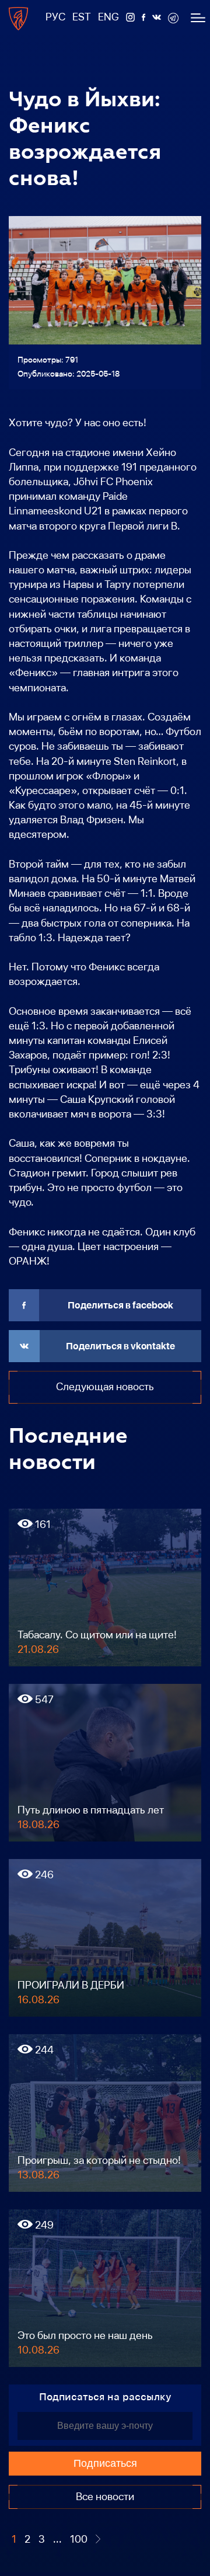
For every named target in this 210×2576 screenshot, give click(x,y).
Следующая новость (105, 1387)
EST (82, 17)
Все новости (105, 2497)
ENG (108, 17)
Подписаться (105, 2463)
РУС (55, 17)
